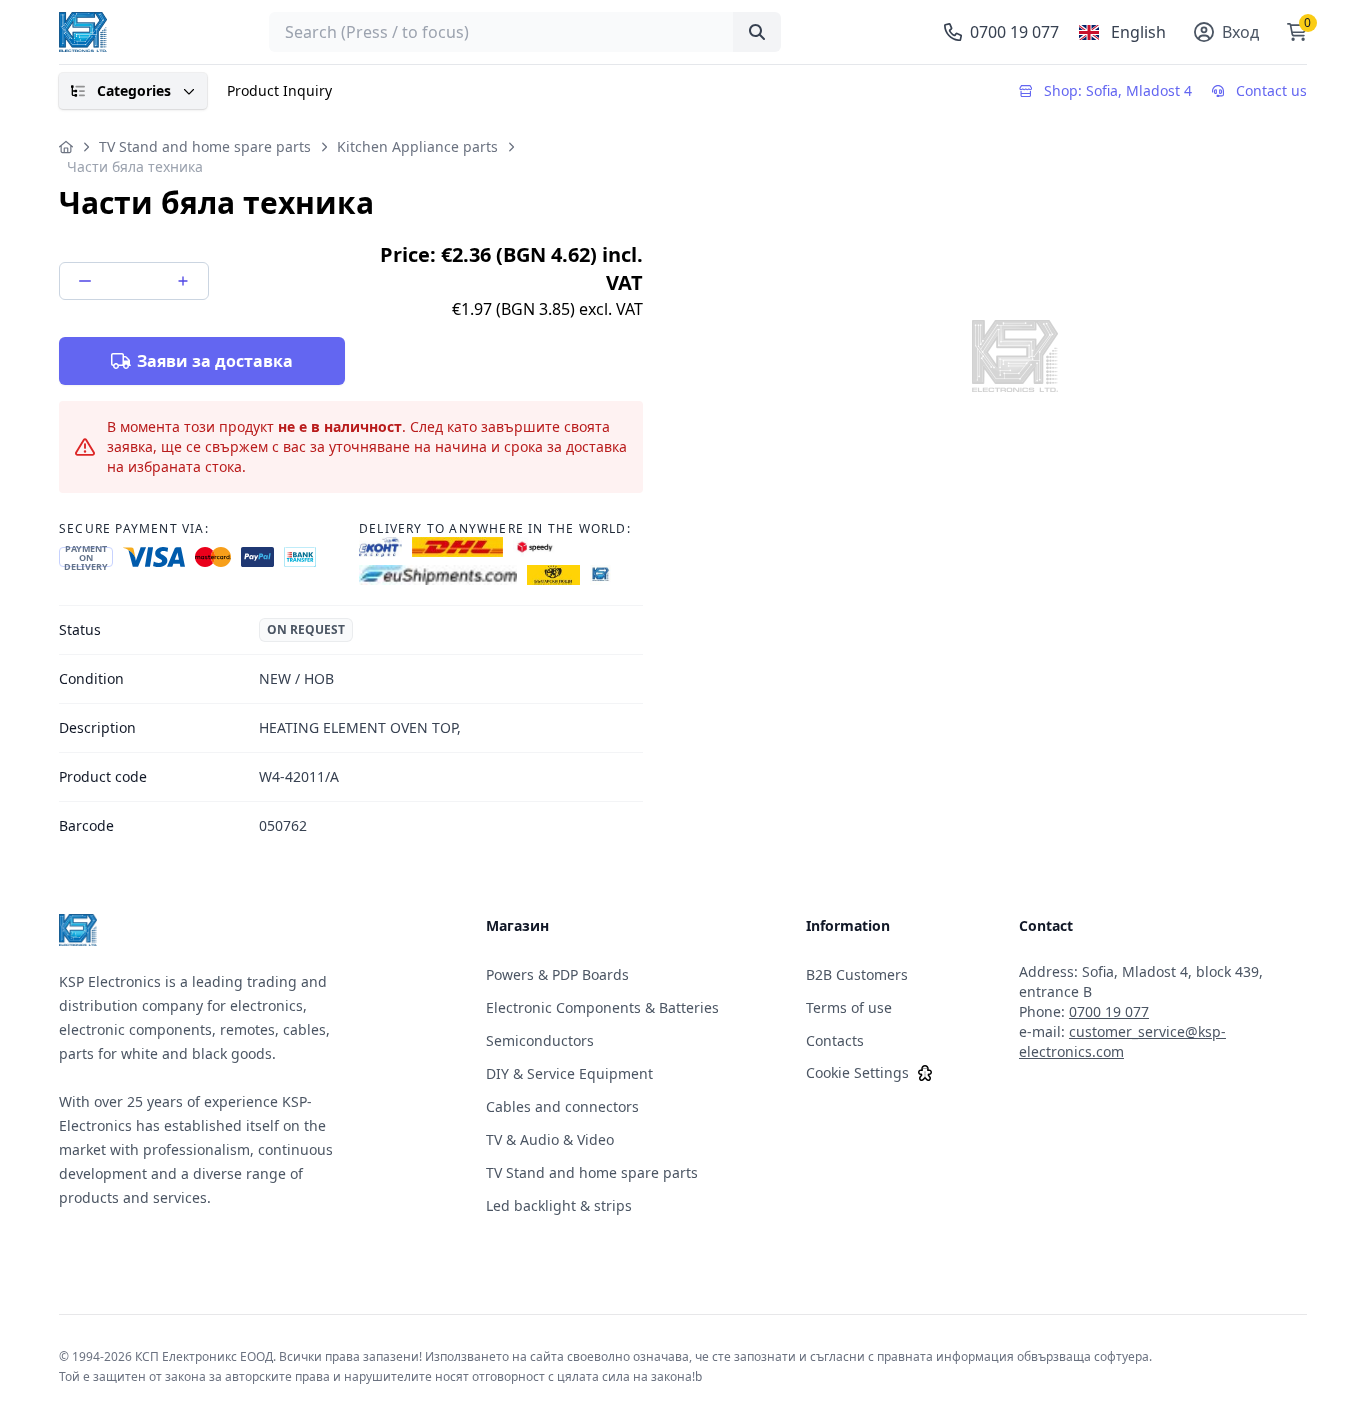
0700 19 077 (1109, 1011)
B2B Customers (857, 974)
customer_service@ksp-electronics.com (1122, 1041)
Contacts (835, 1040)
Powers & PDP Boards (557, 974)
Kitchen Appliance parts (417, 146)
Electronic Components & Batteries (602, 1007)
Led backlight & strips (559, 1205)
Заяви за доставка (215, 361)
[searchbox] (525, 32)
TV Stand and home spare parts (205, 146)
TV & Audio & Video (550, 1139)
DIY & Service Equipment (569, 1073)
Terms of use (849, 1007)
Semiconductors (540, 1040)
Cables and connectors (562, 1106)
